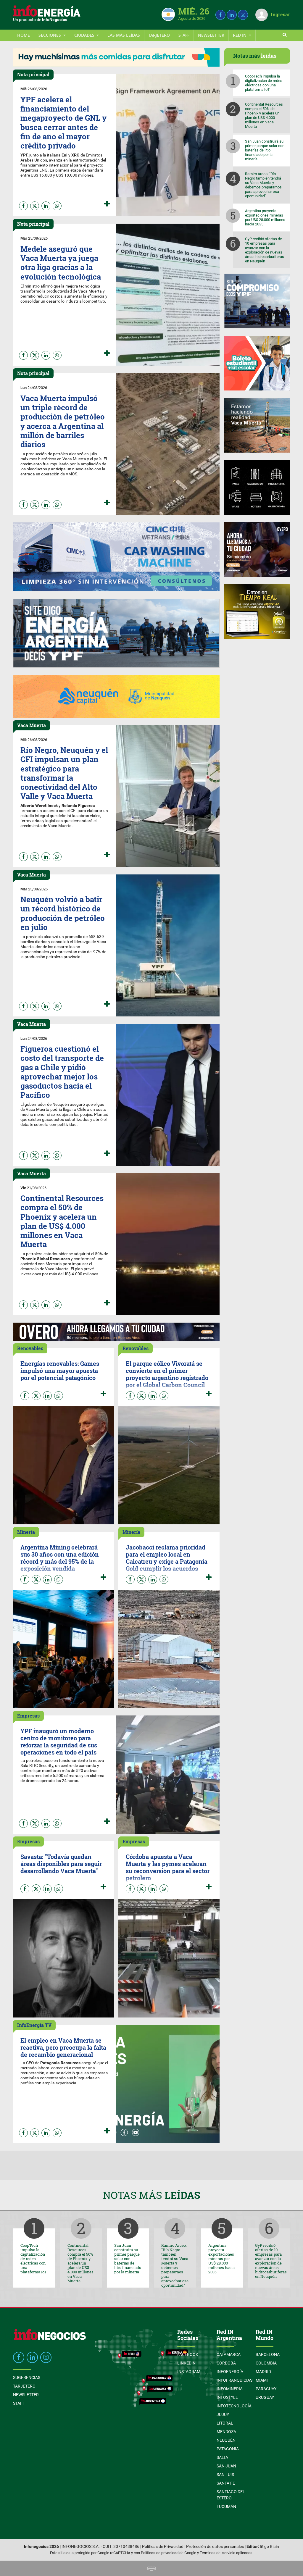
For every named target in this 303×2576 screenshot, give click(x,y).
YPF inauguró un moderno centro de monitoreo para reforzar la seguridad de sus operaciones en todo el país (59, 1741)
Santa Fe (226, 2483)
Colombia (266, 2363)
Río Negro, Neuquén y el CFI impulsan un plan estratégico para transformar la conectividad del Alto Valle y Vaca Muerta (64, 773)
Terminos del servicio (217, 2553)
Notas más (152, 2195)
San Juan (226, 2466)
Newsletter (211, 35)
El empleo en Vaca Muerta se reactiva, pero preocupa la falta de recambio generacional (63, 2047)
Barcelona (268, 2354)
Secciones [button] (50, 35)
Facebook (188, 2354)
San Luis (225, 2475)
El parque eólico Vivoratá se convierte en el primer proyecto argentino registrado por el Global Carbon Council (167, 1374)
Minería (26, 1532)
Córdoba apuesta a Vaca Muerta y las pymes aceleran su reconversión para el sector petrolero (168, 1867)
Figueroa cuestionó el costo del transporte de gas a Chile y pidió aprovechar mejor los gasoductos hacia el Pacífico (62, 1072)
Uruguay (265, 2397)
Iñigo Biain (269, 2547)
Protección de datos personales (215, 2547)
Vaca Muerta (32, 725)
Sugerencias (27, 2378)
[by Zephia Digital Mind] (151, 2568)
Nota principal (33, 74)
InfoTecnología (234, 2406)
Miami (262, 2380)
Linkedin (186, 2363)
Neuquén (226, 2440)
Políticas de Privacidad (163, 2547)
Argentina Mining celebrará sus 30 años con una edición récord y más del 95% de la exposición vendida (60, 1558)
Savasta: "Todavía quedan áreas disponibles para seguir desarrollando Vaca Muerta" (61, 1864)
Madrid (263, 2372)
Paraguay (266, 2389)
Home (24, 35)
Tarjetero (159, 35)
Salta (222, 2457)
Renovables (30, 1348)
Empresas (28, 1716)
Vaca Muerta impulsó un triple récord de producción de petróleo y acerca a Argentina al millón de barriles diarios (63, 421)
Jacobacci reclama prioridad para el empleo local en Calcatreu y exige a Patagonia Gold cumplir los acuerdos (167, 1558)
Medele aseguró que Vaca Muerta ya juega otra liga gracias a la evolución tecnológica (61, 263)
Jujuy (223, 2414)
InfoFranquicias (234, 2380)
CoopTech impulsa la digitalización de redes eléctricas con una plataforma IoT (264, 83)
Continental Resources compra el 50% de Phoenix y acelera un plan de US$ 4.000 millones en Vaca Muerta (62, 1221)
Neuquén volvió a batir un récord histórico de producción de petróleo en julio (63, 913)
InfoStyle (227, 2397)
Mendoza (226, 2432)
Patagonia (228, 2449)
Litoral (225, 2423)
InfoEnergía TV (34, 2025)
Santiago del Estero (231, 2495)
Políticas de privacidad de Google (169, 2553)
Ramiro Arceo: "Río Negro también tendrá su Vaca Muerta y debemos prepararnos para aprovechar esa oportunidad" (263, 185)
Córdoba (226, 2363)
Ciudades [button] (85, 35)
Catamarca (229, 2354)
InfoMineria (230, 2389)
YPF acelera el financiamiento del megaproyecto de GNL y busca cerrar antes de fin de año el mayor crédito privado (63, 122)
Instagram (189, 2372)
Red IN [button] (240, 35)
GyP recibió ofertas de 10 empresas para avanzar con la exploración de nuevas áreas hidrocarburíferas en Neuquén (265, 250)
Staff (184, 35)
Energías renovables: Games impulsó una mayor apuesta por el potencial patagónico (60, 1371)
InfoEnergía (230, 2372)
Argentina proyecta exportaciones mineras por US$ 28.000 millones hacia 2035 (265, 217)
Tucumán (226, 2506)
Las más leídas (124, 35)
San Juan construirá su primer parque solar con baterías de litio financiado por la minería (265, 150)
